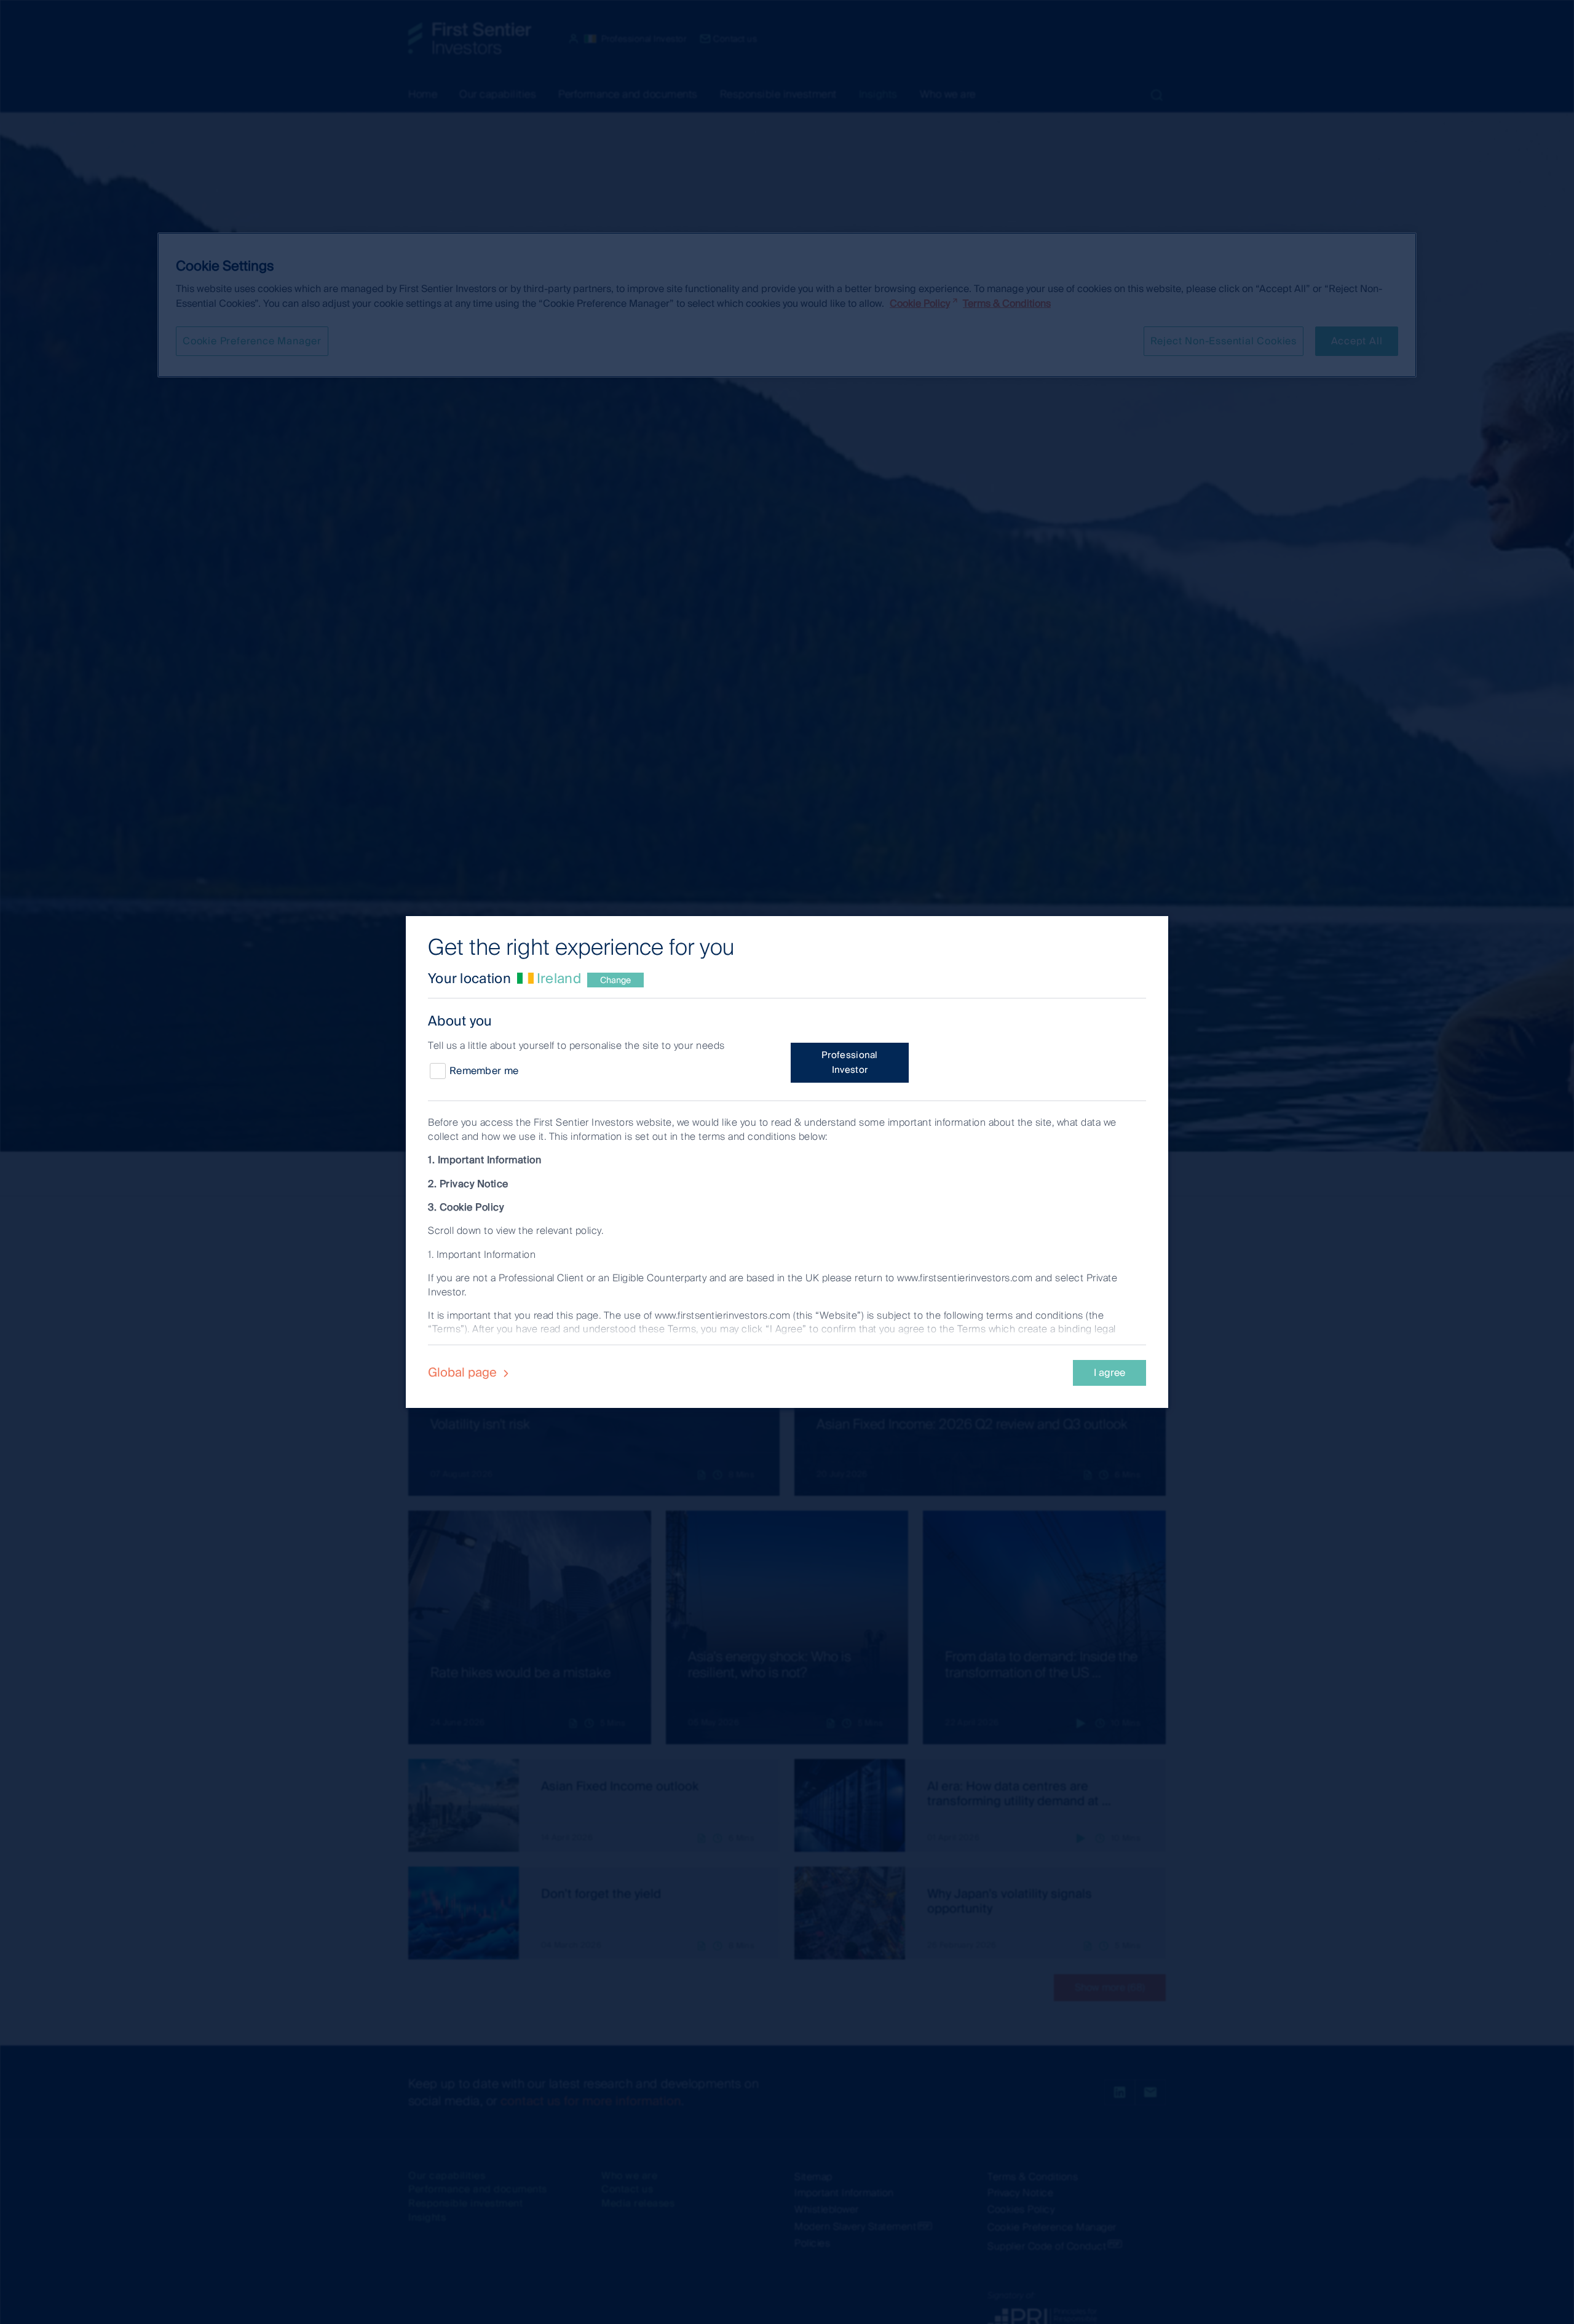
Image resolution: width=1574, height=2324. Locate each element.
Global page (464, 1372)
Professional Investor (850, 1062)
